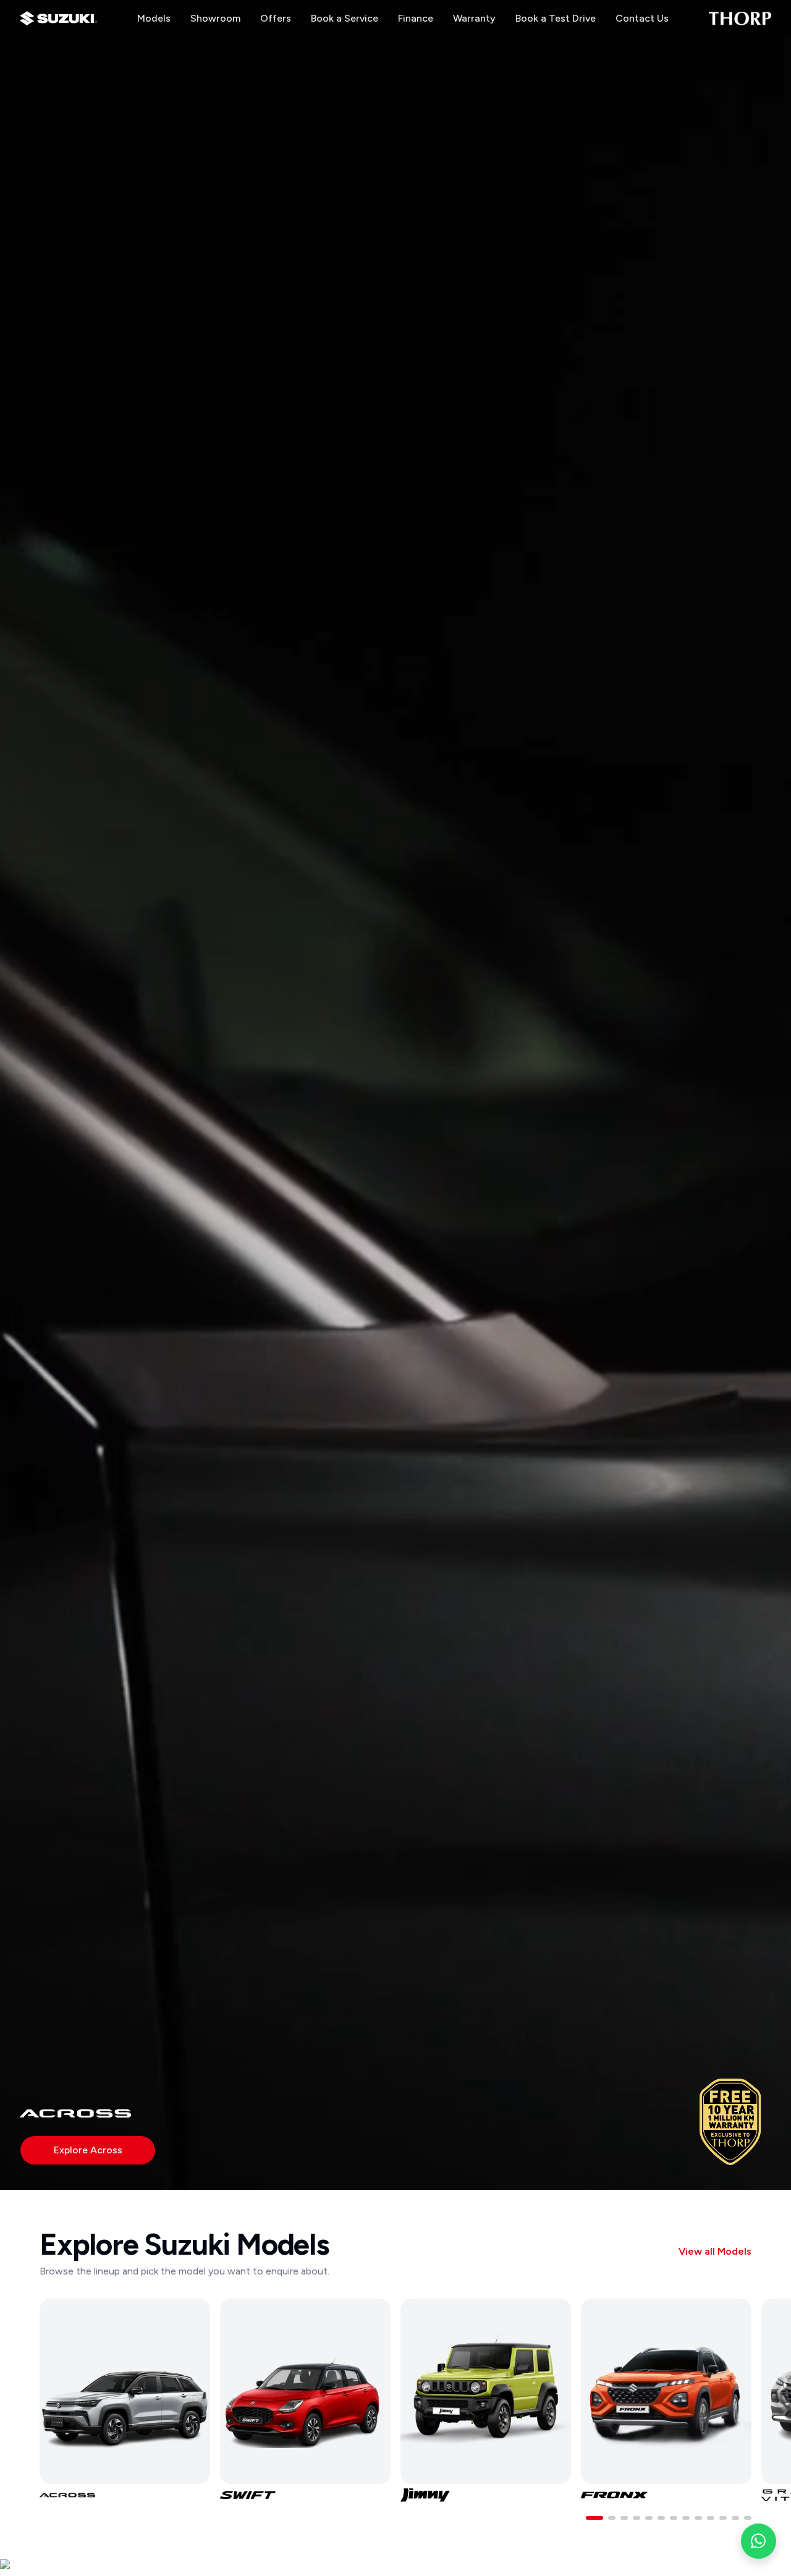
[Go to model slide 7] (674, 2518)
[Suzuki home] (58, 19)
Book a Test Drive (556, 18)
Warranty (474, 18)
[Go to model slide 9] (698, 2518)
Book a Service (345, 18)
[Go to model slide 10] (711, 2518)
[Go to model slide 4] (637, 2518)
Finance (416, 18)
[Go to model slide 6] (661, 2518)
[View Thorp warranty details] (730, 2122)
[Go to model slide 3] (624, 2518)
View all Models (715, 2251)
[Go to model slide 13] (748, 2518)
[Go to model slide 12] (735, 2518)
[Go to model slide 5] (649, 2518)
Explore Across (88, 2150)
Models (154, 18)
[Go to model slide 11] (723, 2518)
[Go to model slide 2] (612, 2518)
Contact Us (642, 18)
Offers (276, 18)
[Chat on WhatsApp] (759, 2541)
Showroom (215, 18)
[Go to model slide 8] (686, 2518)
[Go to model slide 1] (594, 2518)
